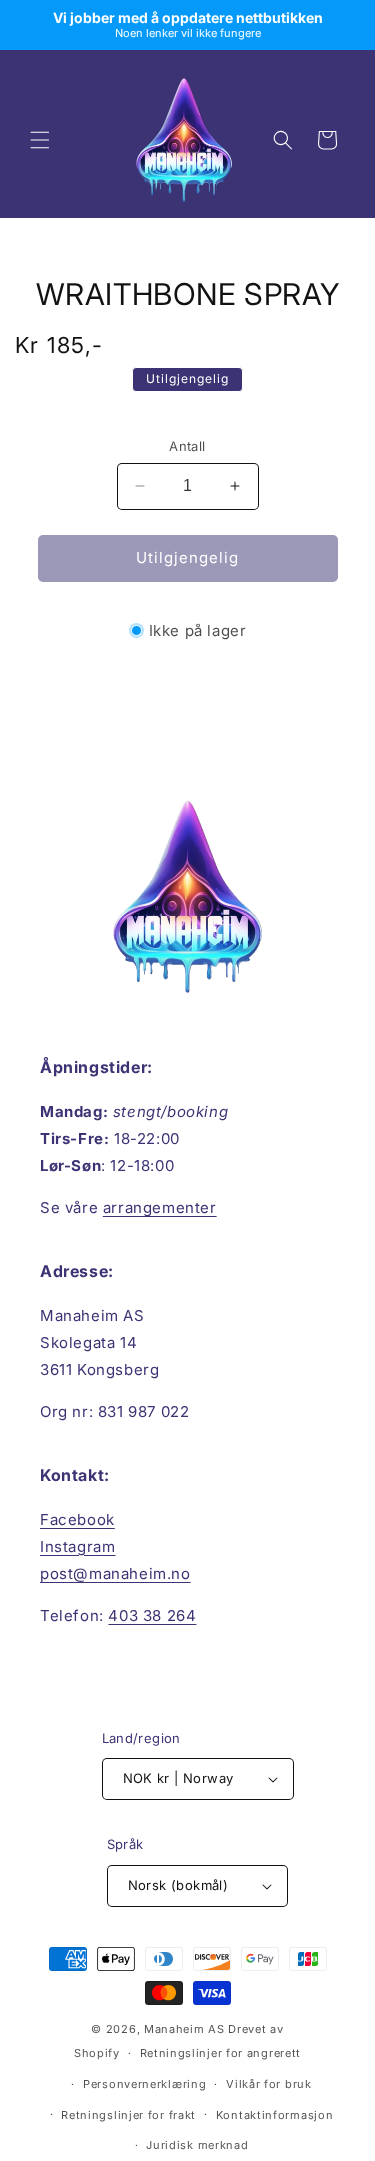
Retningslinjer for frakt (128, 2115)
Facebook (77, 1519)
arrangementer (160, 1207)
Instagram (77, 1546)
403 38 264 (152, 1615)
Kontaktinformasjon (275, 2115)
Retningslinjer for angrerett (221, 2053)
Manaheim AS (184, 2029)
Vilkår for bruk (269, 2084)
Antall (187, 446)
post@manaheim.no (115, 1573)
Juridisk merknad (197, 2145)
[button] (40, 140)
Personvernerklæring (144, 2084)
